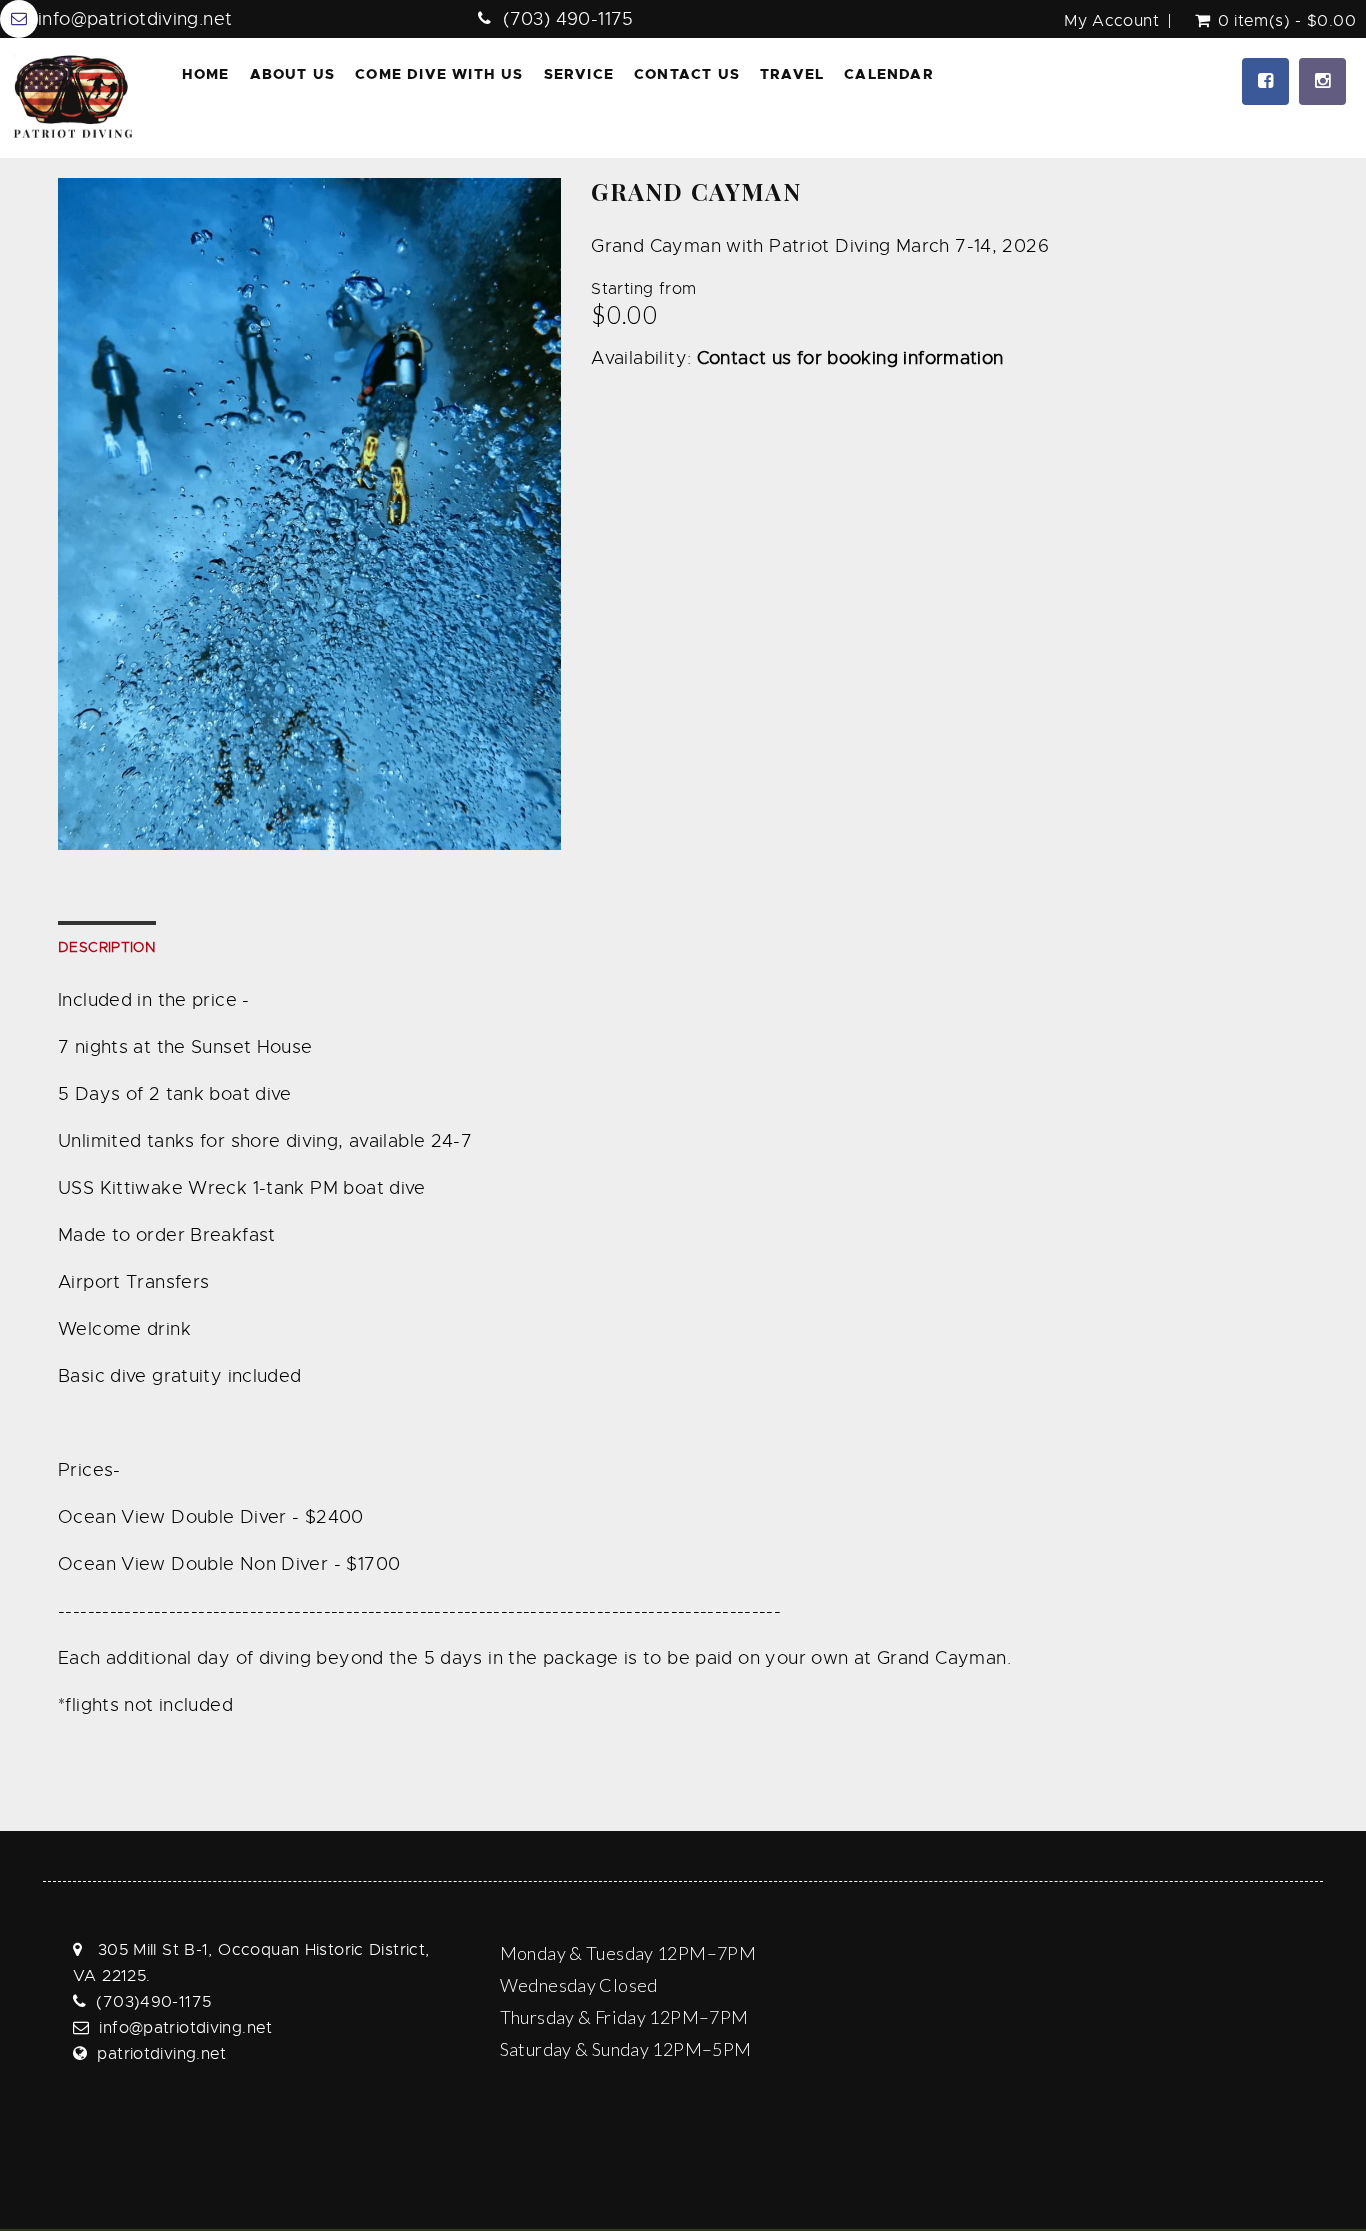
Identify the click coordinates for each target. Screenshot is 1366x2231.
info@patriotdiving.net (135, 19)
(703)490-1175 (153, 2002)
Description (107, 947)
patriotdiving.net (161, 2054)
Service (579, 74)
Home (206, 74)
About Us (293, 74)
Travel (792, 74)
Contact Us (687, 74)
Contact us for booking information (850, 358)
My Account (1111, 21)
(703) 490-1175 (568, 19)
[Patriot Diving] (73, 98)
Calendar (889, 74)
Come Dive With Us (439, 74)
